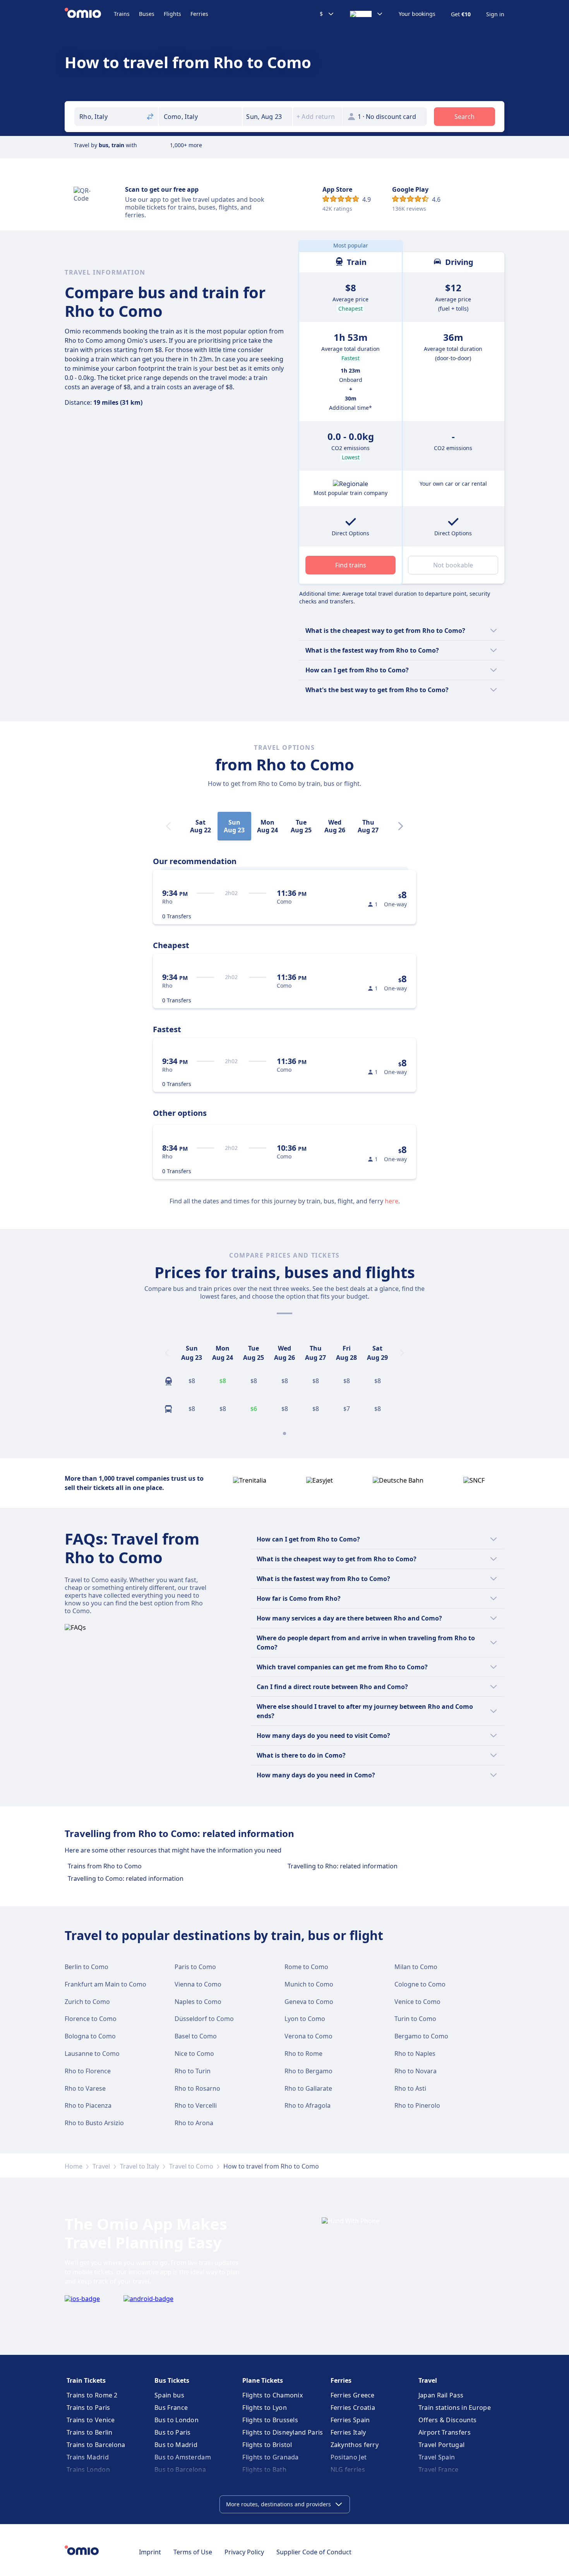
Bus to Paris (173, 2432)
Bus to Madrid (176, 2445)
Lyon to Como (305, 2019)
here (392, 1201)
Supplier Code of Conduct (314, 2552)
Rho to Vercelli (196, 2105)
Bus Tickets (172, 2380)
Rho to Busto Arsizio (94, 2123)
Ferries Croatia (353, 2408)
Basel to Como (196, 2036)
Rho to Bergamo (308, 2071)
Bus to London (177, 2420)
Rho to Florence (88, 2071)
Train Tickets (86, 2380)
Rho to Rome (303, 2054)
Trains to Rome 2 (92, 2395)
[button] (267, 117)
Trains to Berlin (90, 2432)
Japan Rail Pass (441, 2395)
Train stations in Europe (455, 2408)
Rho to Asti (410, 2088)
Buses (147, 14)
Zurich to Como (87, 2002)
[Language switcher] (367, 14)
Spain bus (169, 2395)
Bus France (171, 2408)
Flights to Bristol (267, 2445)
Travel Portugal (442, 2445)
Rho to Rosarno (197, 2088)
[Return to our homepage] (89, 14)
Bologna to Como (90, 2036)
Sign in (495, 14)
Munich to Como (309, 1984)
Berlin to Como (87, 1967)
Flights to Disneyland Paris (283, 2432)
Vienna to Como (198, 1984)
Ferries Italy (348, 2432)
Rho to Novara (416, 2071)
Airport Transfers (445, 2432)
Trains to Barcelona (96, 2445)
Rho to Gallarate (308, 2088)
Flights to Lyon (265, 2408)
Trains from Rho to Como (105, 1866)
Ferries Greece (353, 2395)
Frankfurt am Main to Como (105, 1984)
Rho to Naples (415, 2054)
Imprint (150, 2552)
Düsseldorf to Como (204, 2019)
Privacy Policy (244, 2552)
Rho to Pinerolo (417, 2105)
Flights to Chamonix (273, 2395)
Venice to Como (417, 2002)
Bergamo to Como (421, 2036)
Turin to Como (415, 2019)
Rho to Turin (193, 2071)
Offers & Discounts (447, 2420)
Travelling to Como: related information (126, 1878)
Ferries (199, 14)
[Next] (401, 826)
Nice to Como (194, 2054)
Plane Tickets (263, 2380)
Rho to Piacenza (88, 2105)
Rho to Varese (85, 2088)
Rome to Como (306, 1967)
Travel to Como (191, 2166)
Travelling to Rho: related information (343, 1866)
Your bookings (417, 14)
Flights (172, 14)
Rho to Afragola (308, 2105)
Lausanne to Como (92, 2054)
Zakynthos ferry (355, 2445)
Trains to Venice (91, 2420)
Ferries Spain (350, 2420)
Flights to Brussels (270, 2420)
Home (74, 2166)
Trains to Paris (88, 2408)
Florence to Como (91, 2019)
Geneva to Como (309, 2002)
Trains (122, 14)
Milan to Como (416, 1967)
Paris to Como (195, 1967)
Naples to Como (198, 2002)
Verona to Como (308, 2036)
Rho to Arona (194, 2123)
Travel (101, 2166)
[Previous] (167, 1353)
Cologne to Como (420, 1984)
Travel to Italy (140, 2166)
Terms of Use (193, 2552)
